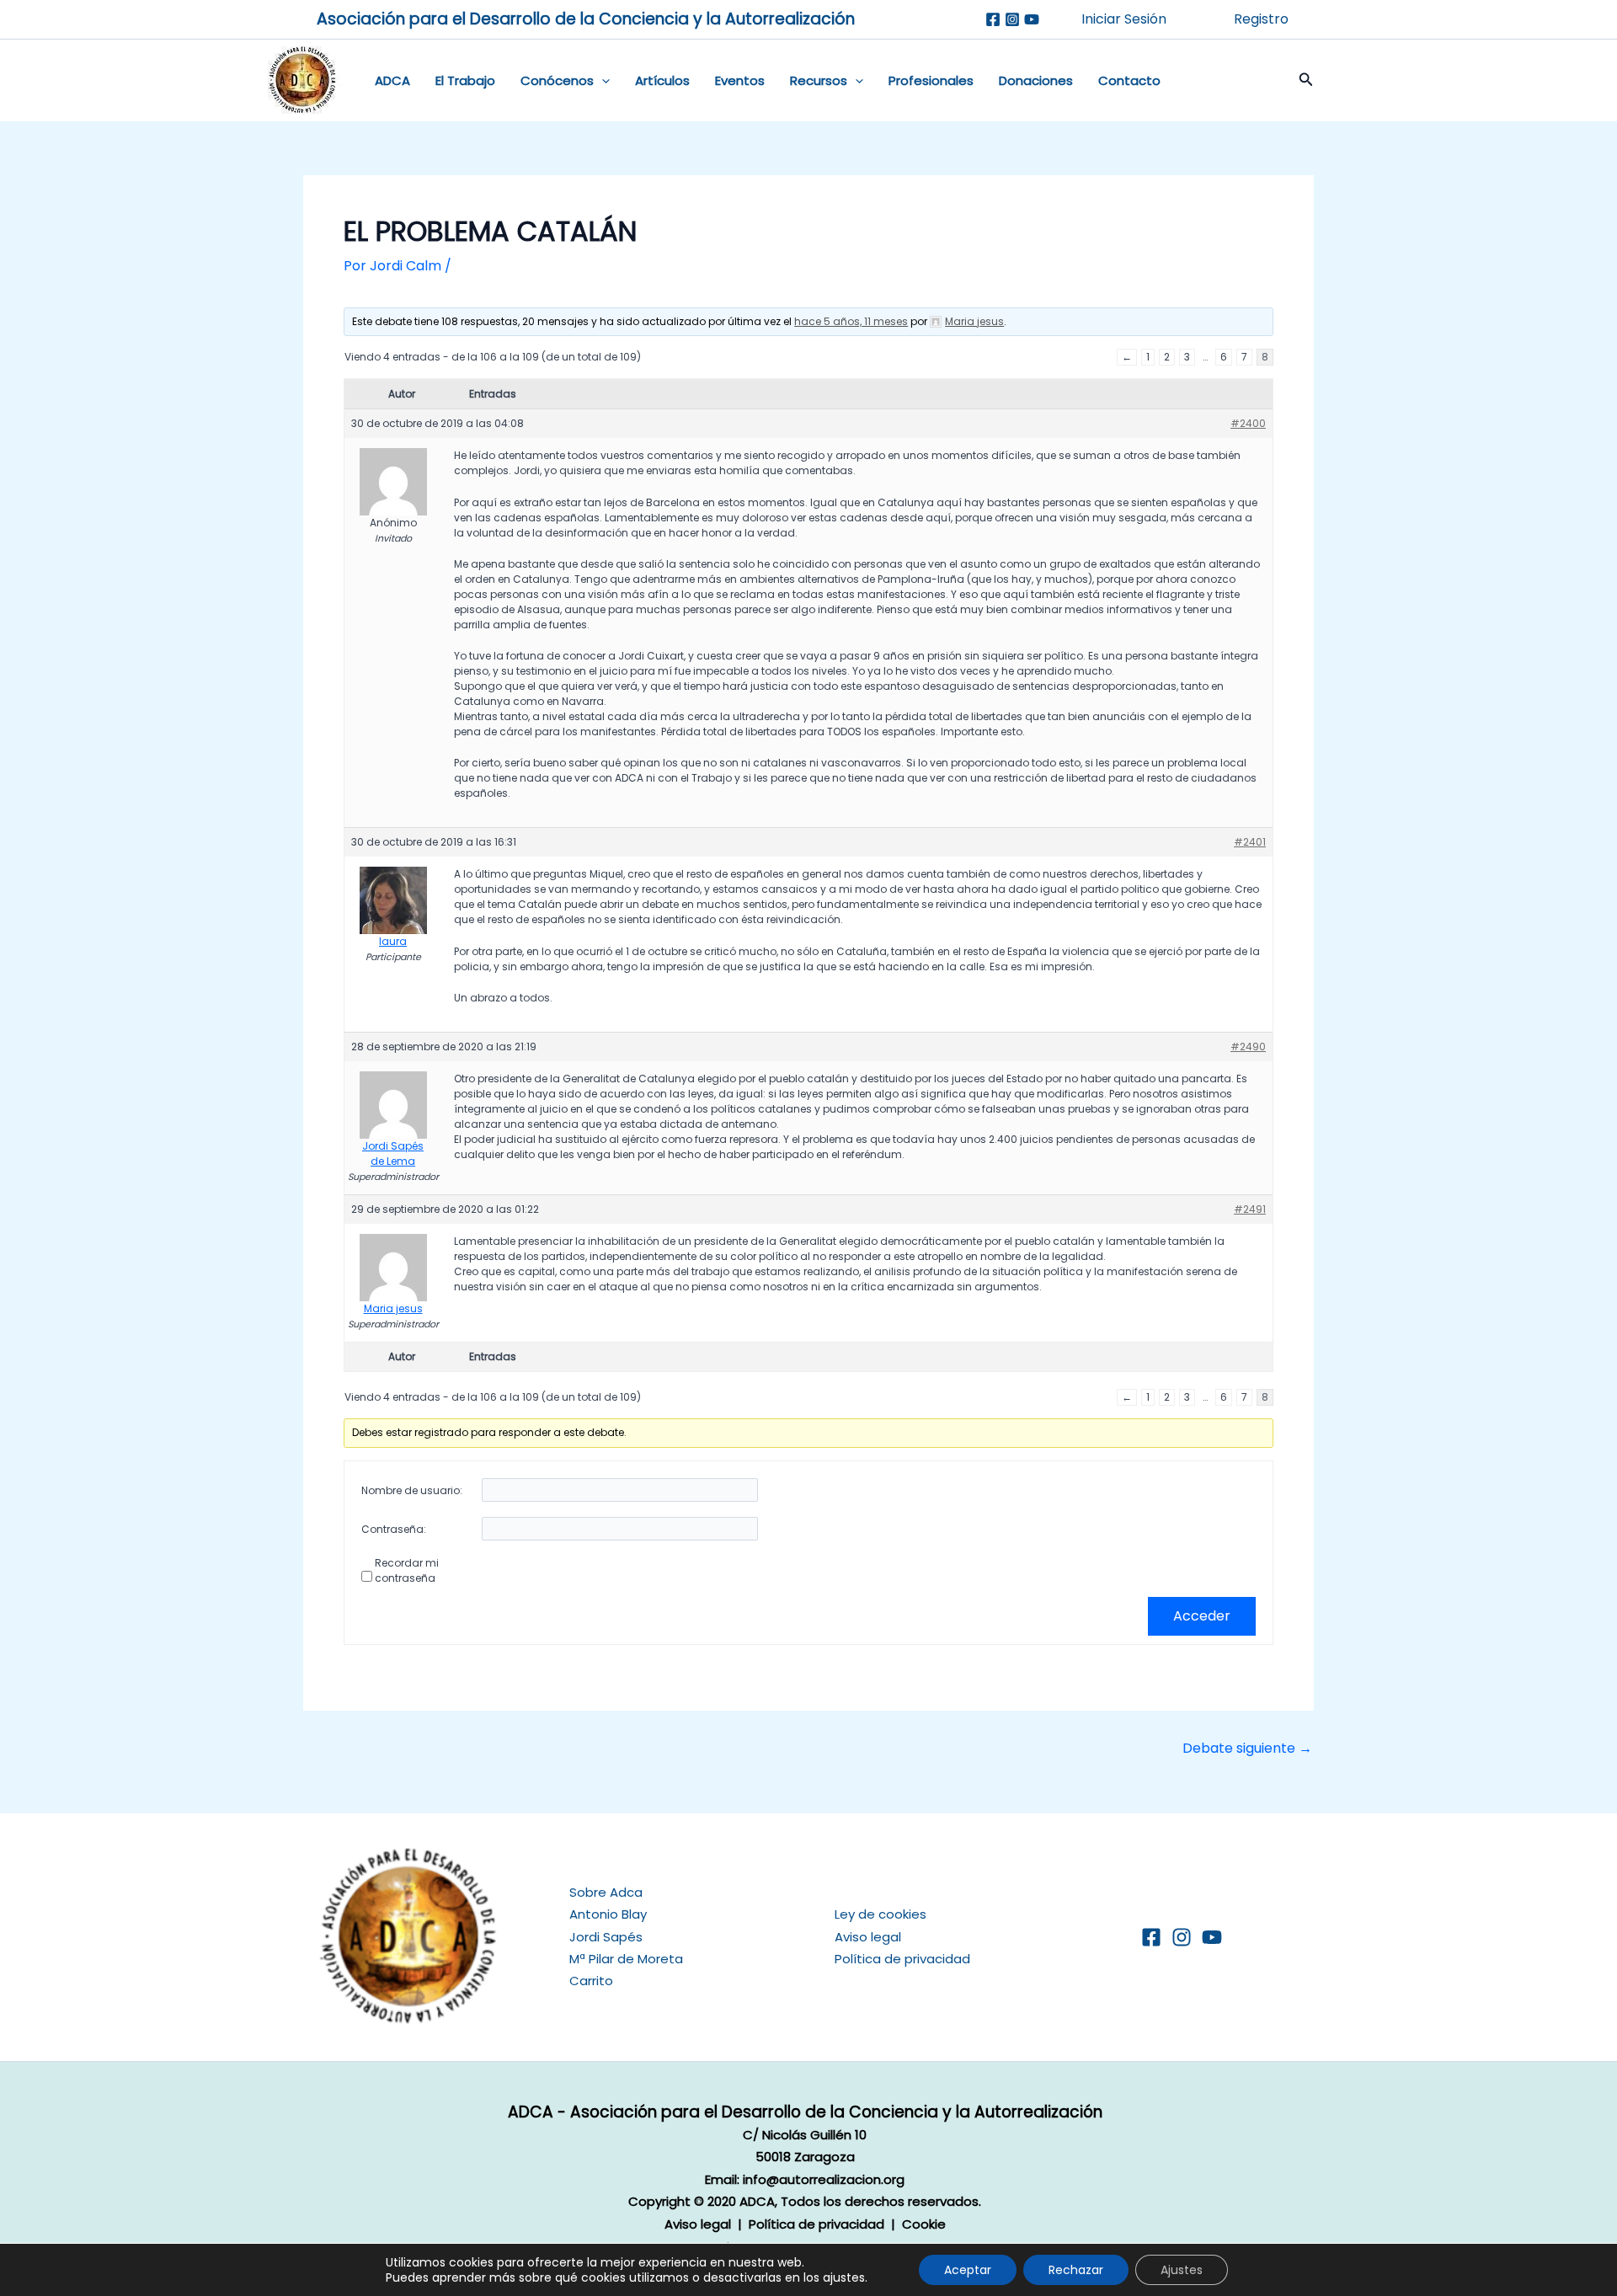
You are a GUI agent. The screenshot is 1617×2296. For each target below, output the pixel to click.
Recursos (819, 80)
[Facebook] (993, 19)
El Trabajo (465, 80)
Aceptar (968, 2270)
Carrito (591, 1981)
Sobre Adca (606, 1892)
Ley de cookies (881, 1914)
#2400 (1248, 423)
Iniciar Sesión (1124, 19)
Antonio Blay (608, 1914)
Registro (1261, 19)
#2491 (1250, 1209)
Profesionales (931, 80)
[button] (602, 81)
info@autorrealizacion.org (824, 2179)
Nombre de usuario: (412, 1490)
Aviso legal (868, 1937)
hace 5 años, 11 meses (851, 321)
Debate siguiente (1247, 1749)
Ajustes (1182, 2270)
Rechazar (1076, 2270)
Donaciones (1036, 80)
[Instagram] (1012, 19)
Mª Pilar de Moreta (626, 1959)
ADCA (392, 80)
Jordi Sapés (606, 1937)
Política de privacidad (902, 1959)
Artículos (662, 80)
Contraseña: (394, 1529)
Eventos (740, 80)
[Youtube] (1032, 19)
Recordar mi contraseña (407, 1570)
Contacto (1129, 80)
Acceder (1202, 1616)
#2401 (1250, 842)
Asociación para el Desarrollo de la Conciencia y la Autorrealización (586, 19)
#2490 (1248, 1047)
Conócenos (557, 80)
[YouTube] (1212, 1937)
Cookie (924, 2224)
